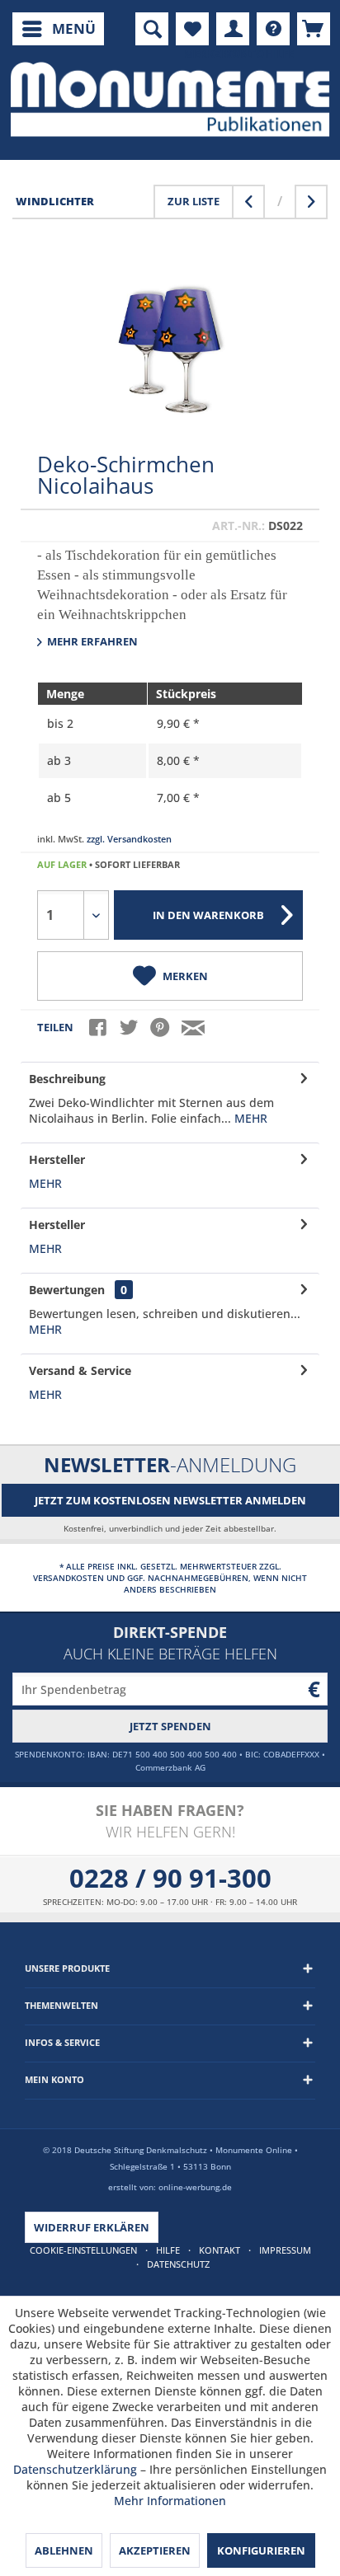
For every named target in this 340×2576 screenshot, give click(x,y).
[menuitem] (58, 29)
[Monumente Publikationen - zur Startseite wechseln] (170, 99)
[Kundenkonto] (233, 29)
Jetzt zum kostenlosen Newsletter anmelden (170, 1500)
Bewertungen (67, 1290)
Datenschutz (178, 2264)
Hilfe (168, 2250)
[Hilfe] (273, 29)
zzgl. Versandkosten (129, 839)
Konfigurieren (261, 2550)
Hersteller (57, 1159)
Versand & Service (80, 1370)
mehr (249, 1118)
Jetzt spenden (170, 1726)
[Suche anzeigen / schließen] (152, 29)
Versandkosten (68, 1578)
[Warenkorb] (314, 29)
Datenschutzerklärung (75, 2469)
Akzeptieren (155, 2550)
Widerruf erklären (92, 2227)
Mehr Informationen (170, 2501)
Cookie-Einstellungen (83, 2250)
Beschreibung (67, 1079)
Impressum (285, 2250)
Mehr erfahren (91, 641)
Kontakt (220, 2250)
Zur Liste (194, 201)
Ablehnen (64, 2550)
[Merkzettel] (192, 29)
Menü (74, 28)
